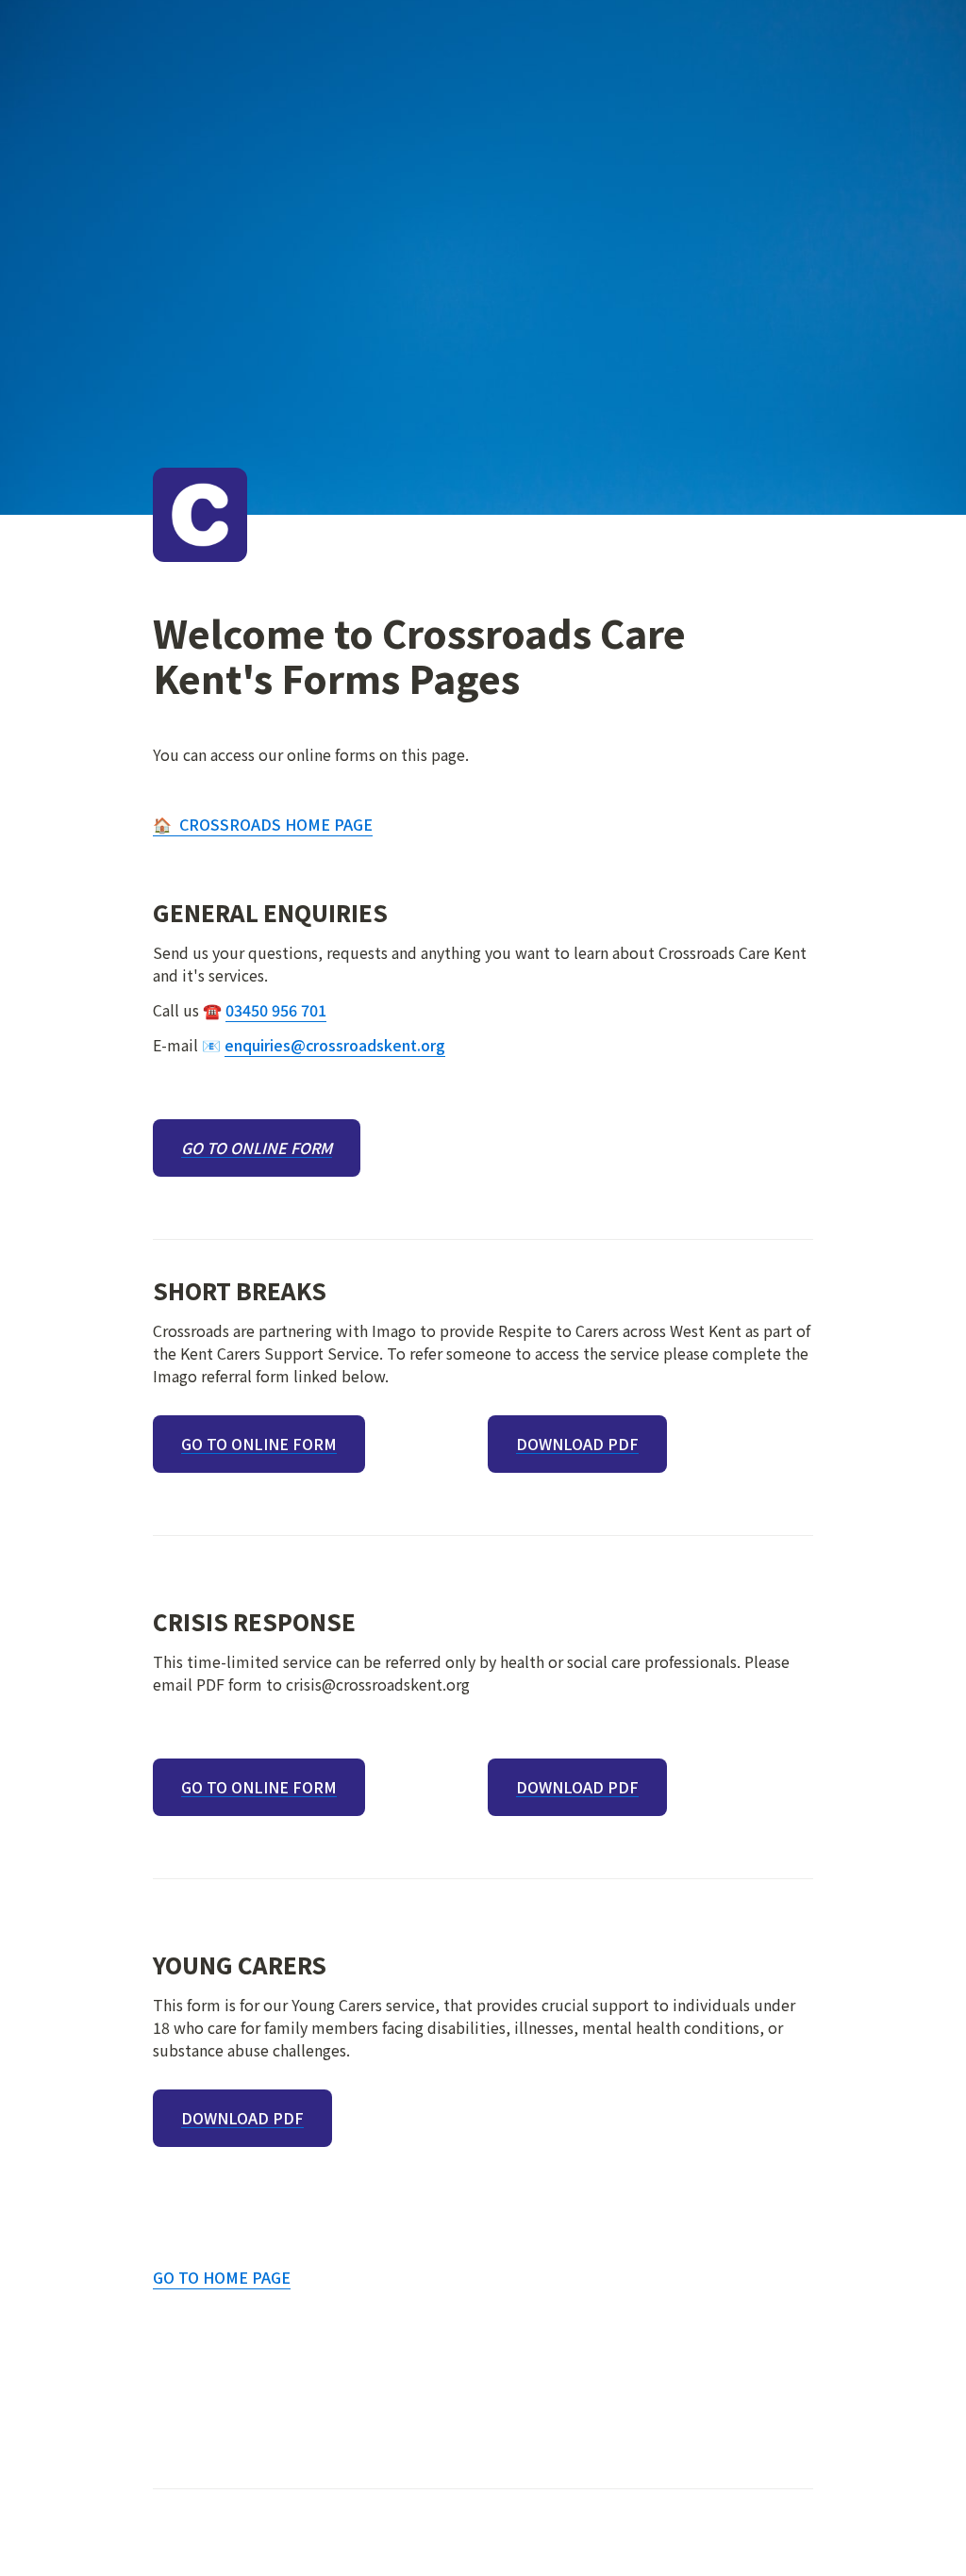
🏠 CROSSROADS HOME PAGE (263, 824)
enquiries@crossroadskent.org (335, 1045)
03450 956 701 (276, 1010)
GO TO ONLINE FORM (257, 1148)
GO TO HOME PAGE (222, 2277)
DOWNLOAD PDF (577, 1444)
